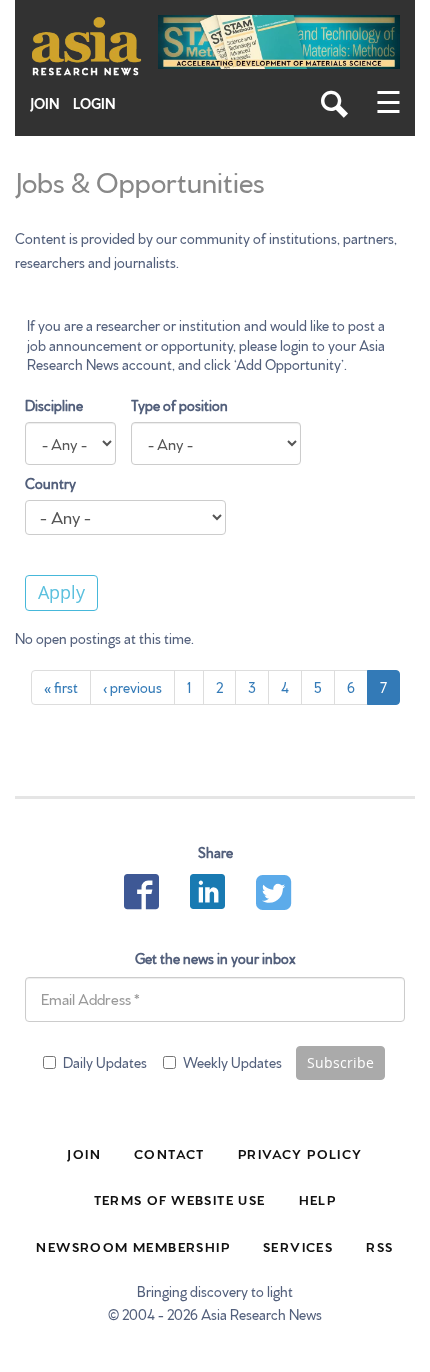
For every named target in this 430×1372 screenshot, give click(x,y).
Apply (61, 592)
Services (298, 1246)
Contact (169, 1153)
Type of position (179, 405)
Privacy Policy (300, 1153)
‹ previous (132, 687)
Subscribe (340, 1062)
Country (50, 483)
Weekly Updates (232, 1062)
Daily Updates (105, 1062)
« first (61, 687)
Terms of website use (180, 1199)
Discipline (54, 405)
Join (45, 103)
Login (94, 103)
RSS (379, 1246)
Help (318, 1199)
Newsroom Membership (133, 1246)
